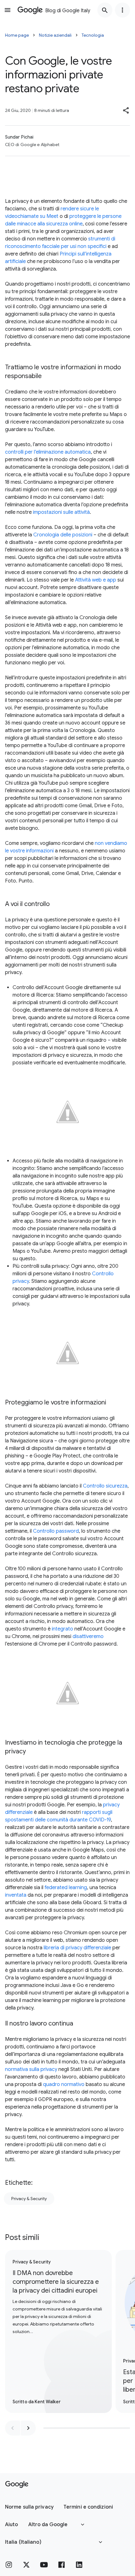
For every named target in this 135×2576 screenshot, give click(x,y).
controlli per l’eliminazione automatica (48, 452)
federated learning (66, 1888)
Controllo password (56, 1531)
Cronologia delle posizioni (63, 535)
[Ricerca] (105, 10)
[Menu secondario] (122, 10)
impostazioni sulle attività (61, 512)
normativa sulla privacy (31, 2069)
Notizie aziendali (55, 35)
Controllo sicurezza (105, 1486)
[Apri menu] (8, 10)
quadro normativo (64, 2084)
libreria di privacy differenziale (77, 1948)
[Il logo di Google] (17, 2484)
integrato (62, 1629)
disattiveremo (88, 1636)
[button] (126, 110)
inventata (16, 1895)
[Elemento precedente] (13, 2428)
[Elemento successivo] (28, 2428)
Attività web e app (96, 580)
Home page (17, 35)
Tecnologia (93, 35)
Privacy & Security (29, 2199)
